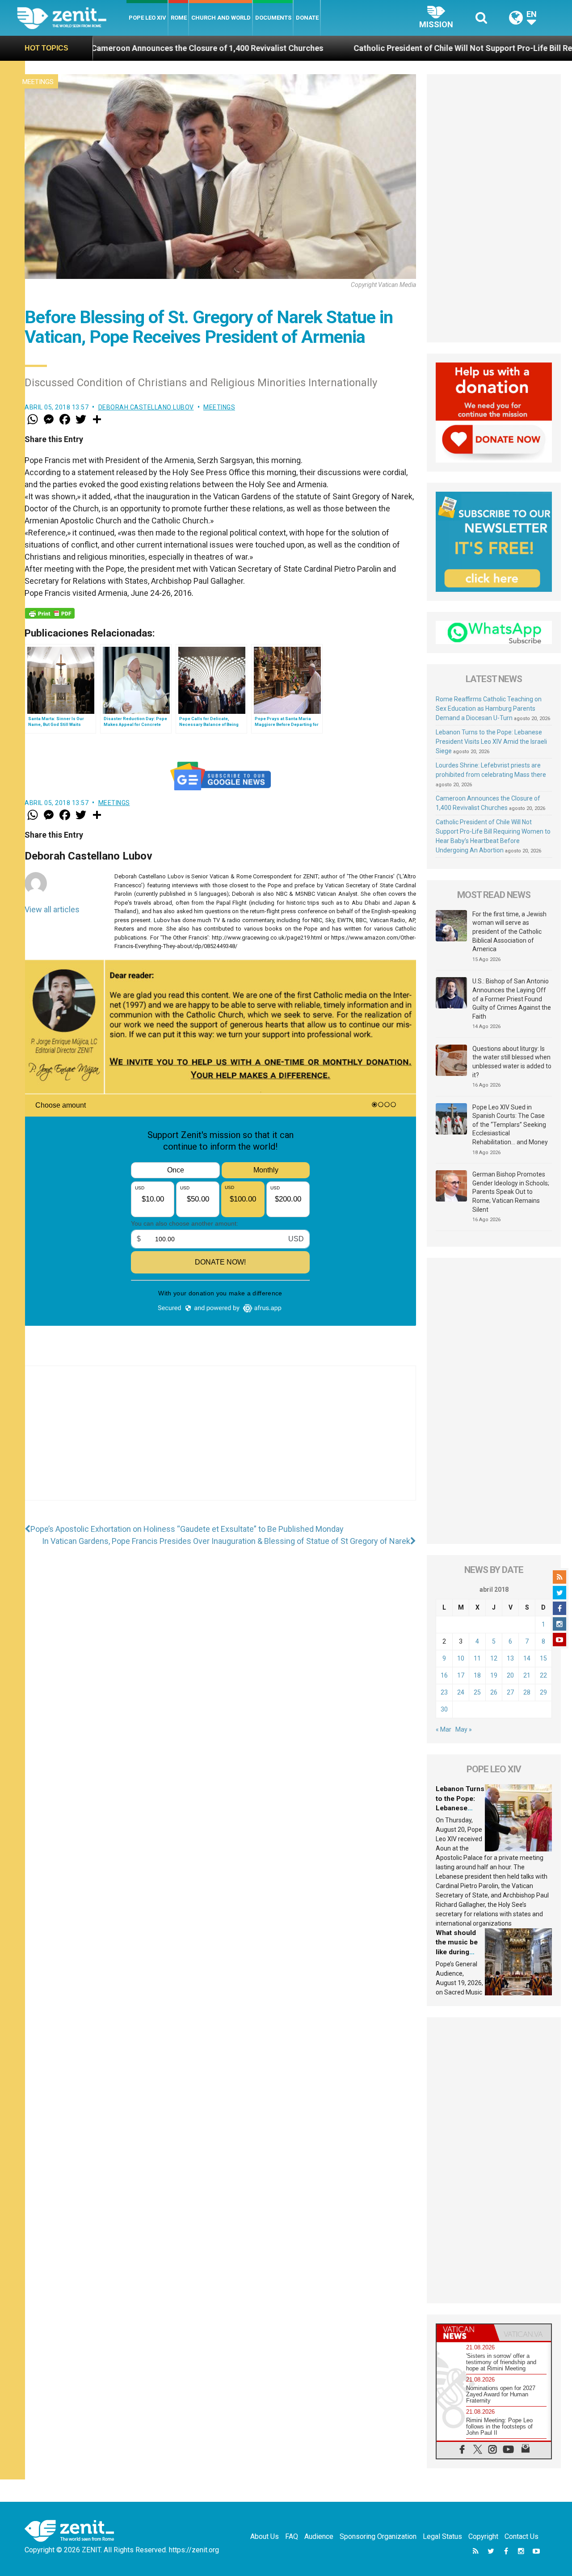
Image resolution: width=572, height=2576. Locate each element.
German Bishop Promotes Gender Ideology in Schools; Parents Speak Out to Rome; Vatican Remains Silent (511, 1192)
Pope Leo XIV (147, 18)
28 (527, 1692)
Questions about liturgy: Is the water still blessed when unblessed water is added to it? (512, 1062)
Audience (319, 2536)
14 (527, 1658)
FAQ (292, 2536)
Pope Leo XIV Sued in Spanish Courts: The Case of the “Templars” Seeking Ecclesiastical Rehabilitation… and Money (510, 1125)
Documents (273, 18)
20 (510, 1675)
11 (477, 1658)
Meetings (38, 82)
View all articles (52, 909)
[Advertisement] (220, 1442)
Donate (307, 18)
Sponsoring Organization (378, 2536)
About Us (265, 2536)
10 (461, 1658)
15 (543, 1658)
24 (461, 1692)
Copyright (483, 2536)
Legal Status (442, 2536)
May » (464, 1729)
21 (527, 1675)
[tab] (465, 2333)
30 (444, 1709)
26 (494, 1692)
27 (510, 1692)
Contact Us (522, 2536)
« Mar (444, 1729)
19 (494, 1675)
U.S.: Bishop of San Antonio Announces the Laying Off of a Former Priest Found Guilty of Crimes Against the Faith (512, 999)
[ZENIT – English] (72, 18)
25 (477, 1692)
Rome (179, 18)
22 (543, 1675)
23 (444, 1692)
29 (543, 1692)
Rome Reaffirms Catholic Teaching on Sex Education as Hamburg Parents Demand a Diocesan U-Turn (489, 708)
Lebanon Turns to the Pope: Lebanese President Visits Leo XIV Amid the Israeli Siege (491, 742)
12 (494, 1658)
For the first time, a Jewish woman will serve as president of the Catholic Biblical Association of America (509, 932)
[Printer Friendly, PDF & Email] (50, 613)
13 (510, 1658)
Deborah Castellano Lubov (146, 407)
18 (477, 1675)
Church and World (221, 18)
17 (461, 1675)
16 (444, 1675)
